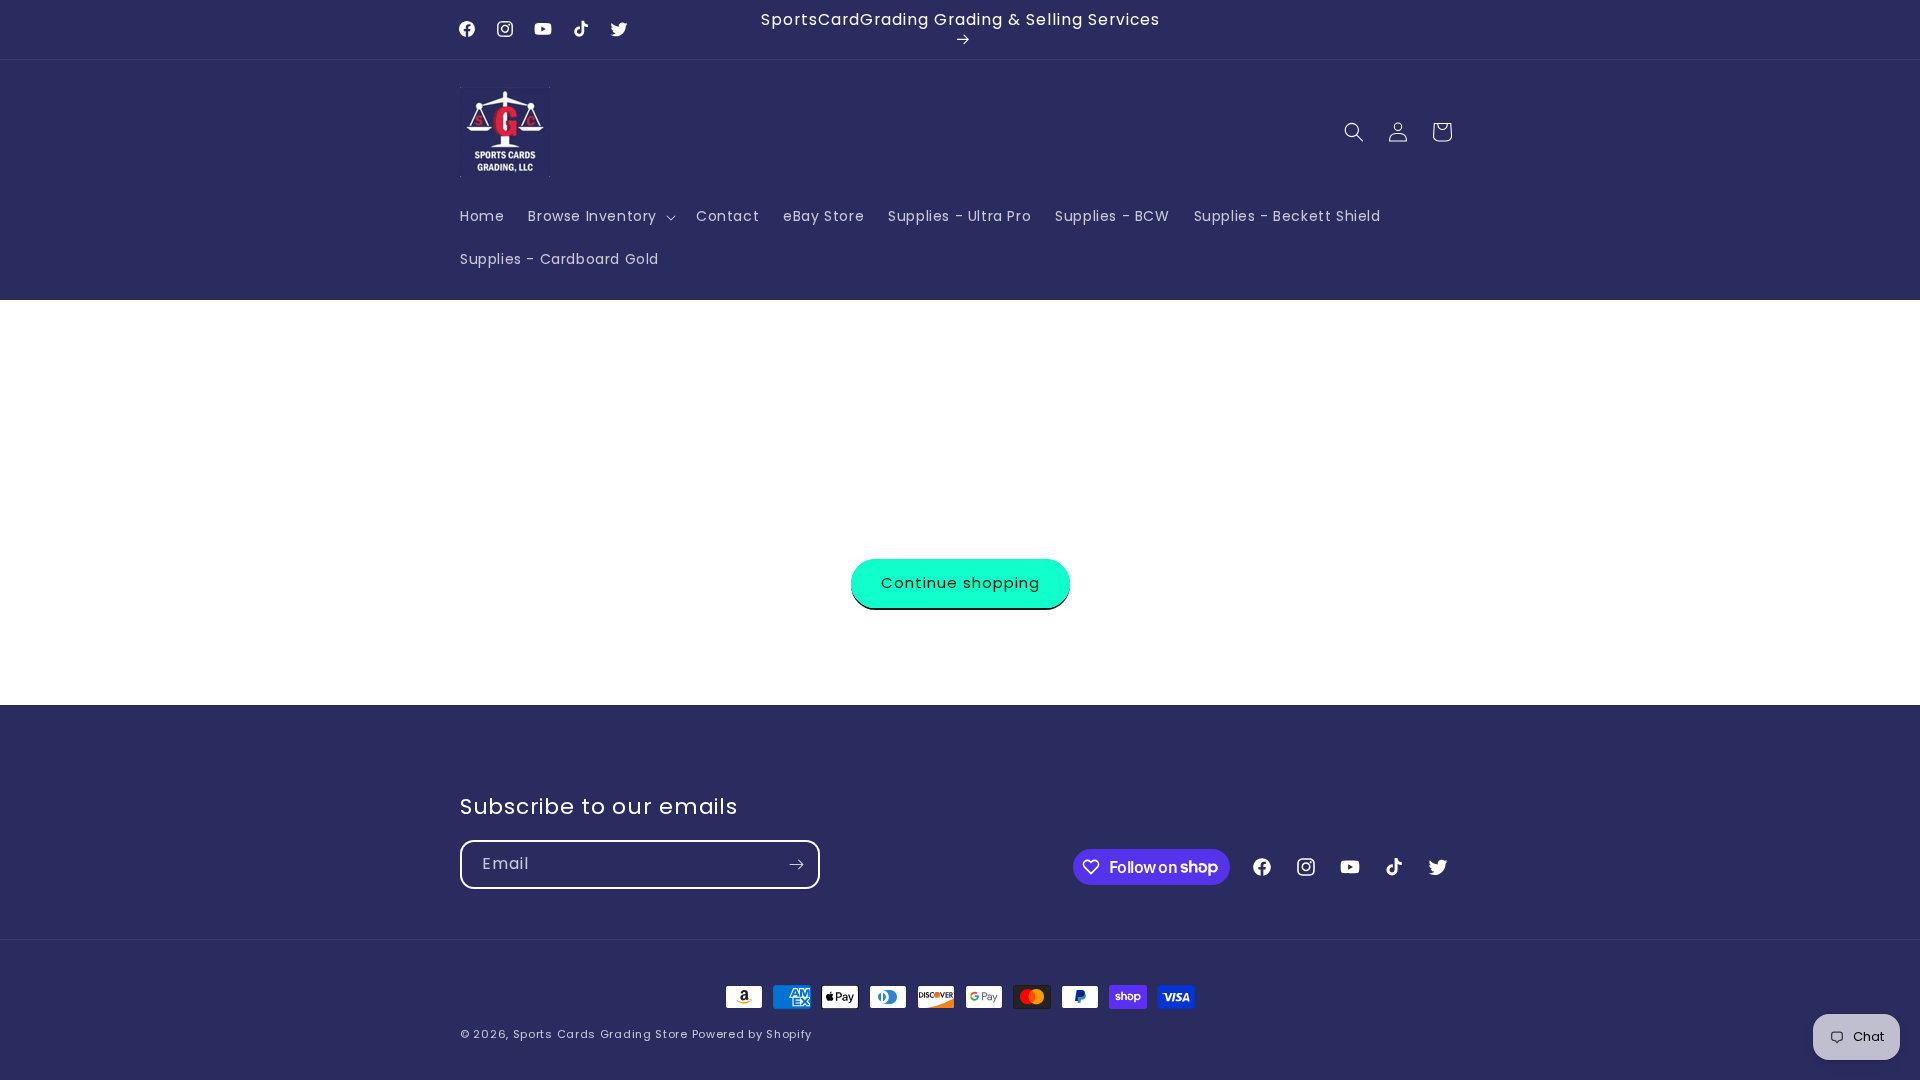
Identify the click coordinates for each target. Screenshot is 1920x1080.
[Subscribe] (796, 864)
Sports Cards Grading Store (600, 1034)
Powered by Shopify (752, 1034)
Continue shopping (960, 582)
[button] (600, 216)
